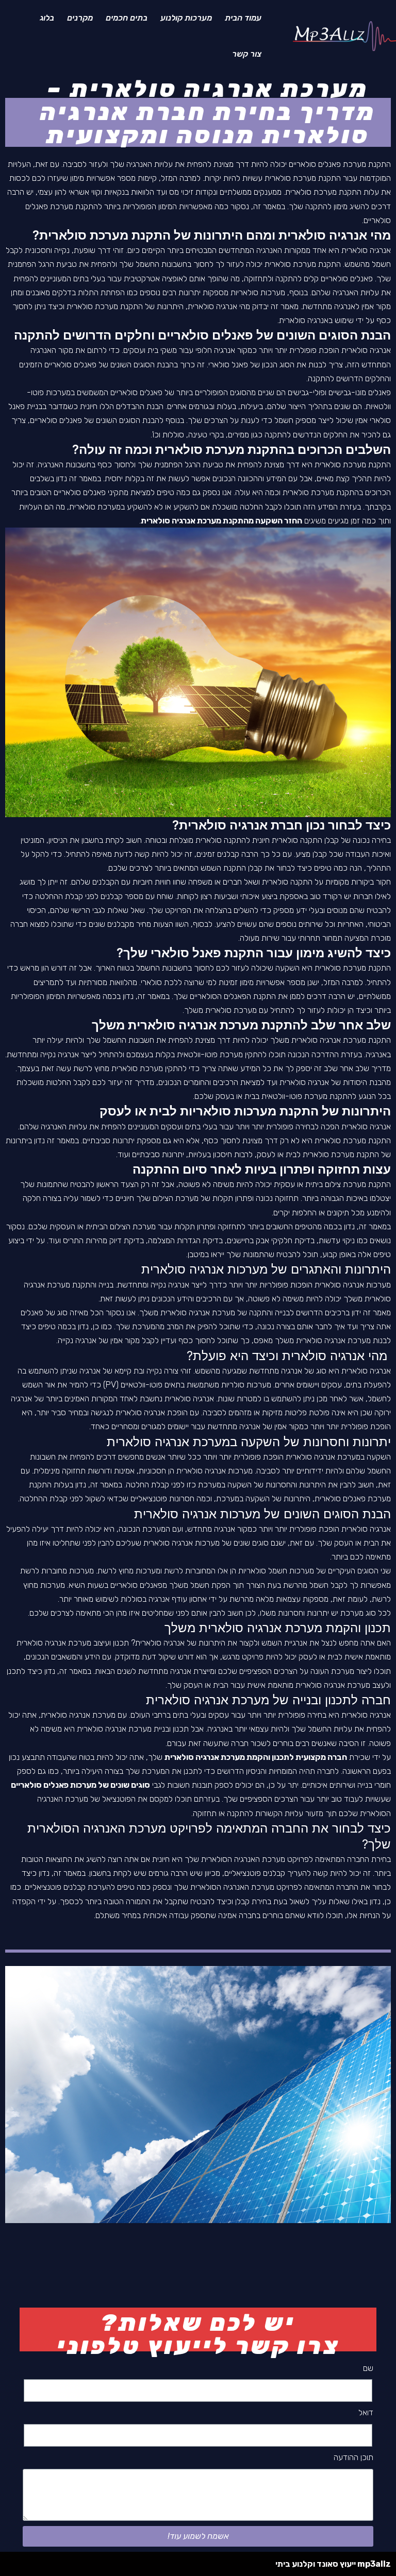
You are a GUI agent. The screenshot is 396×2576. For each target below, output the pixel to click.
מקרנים (80, 18)
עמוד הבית (243, 18)
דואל (366, 2412)
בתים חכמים (127, 18)
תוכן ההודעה (353, 2457)
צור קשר (247, 54)
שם (368, 2368)
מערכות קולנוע (186, 18)
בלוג (47, 18)
